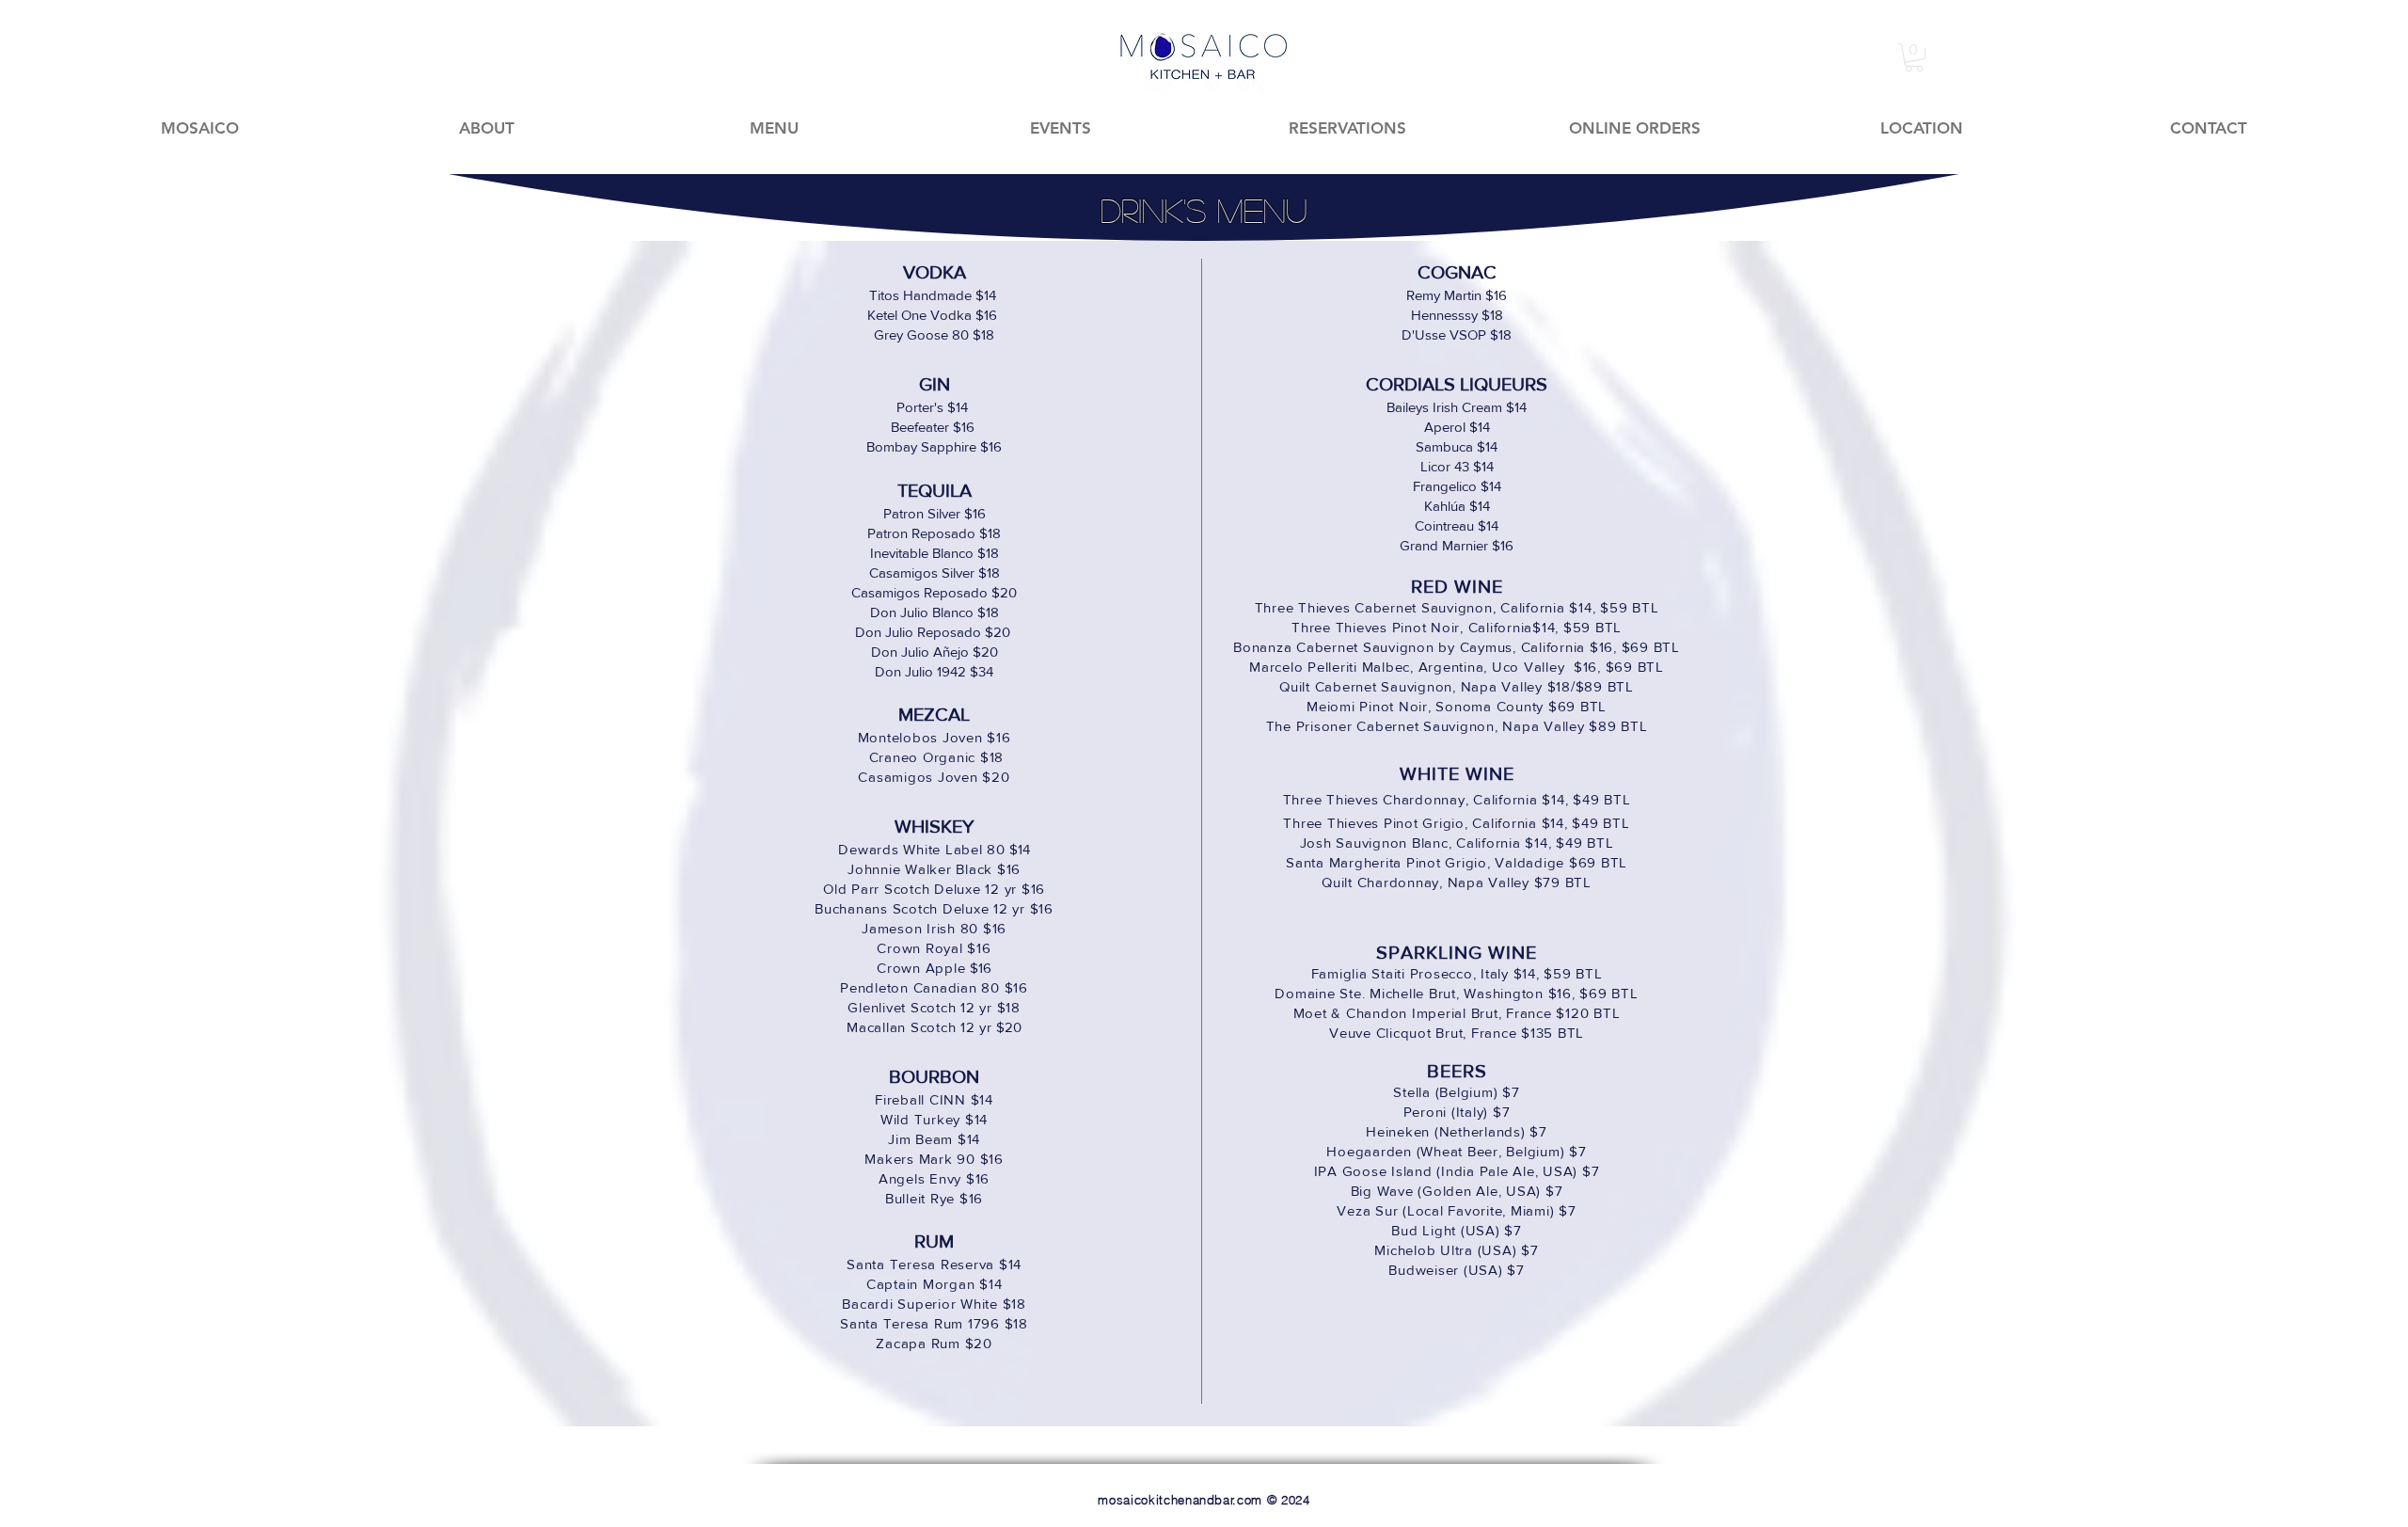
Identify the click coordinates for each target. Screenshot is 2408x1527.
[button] (1914, 57)
